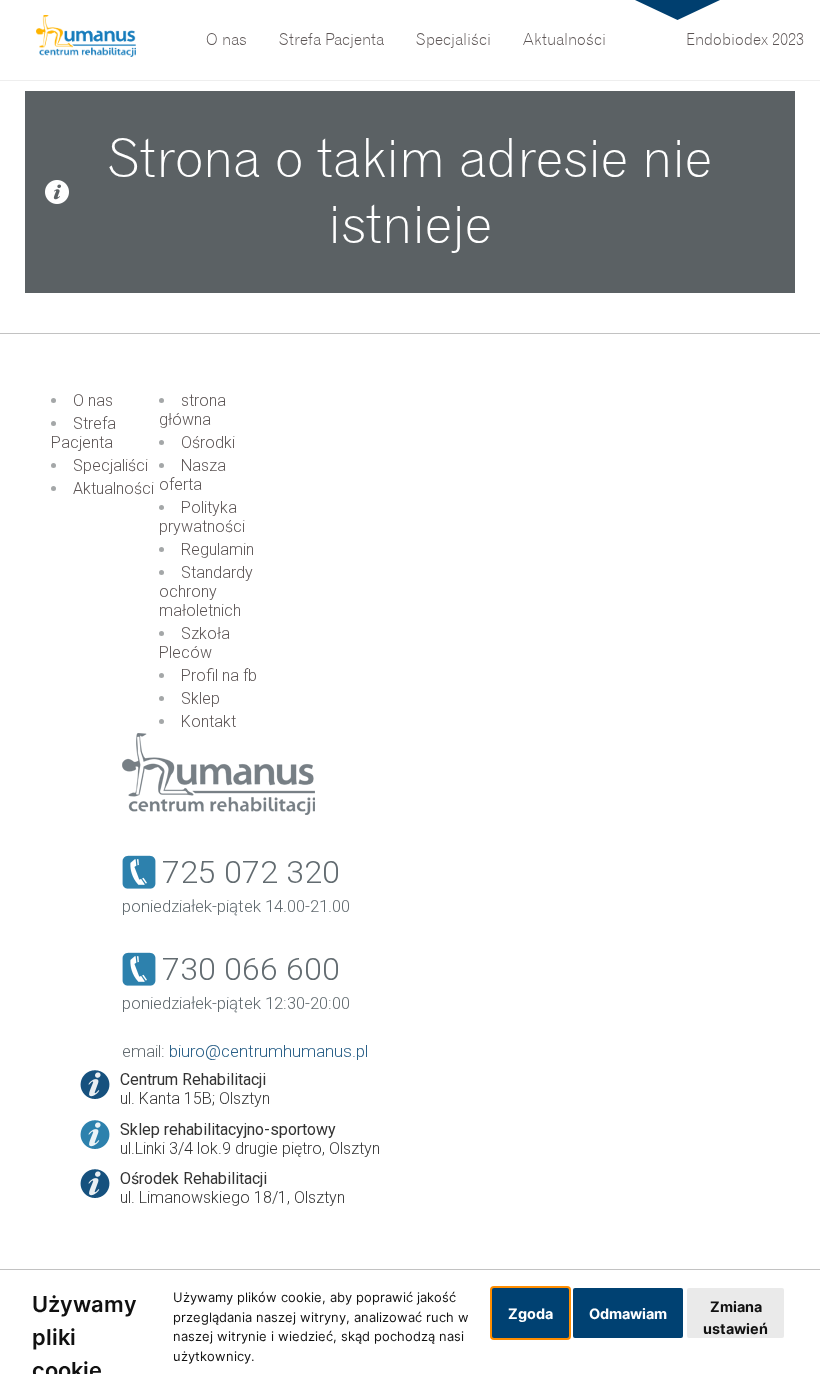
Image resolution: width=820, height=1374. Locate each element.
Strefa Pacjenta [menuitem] (331, 40)
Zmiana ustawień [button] (735, 1317)
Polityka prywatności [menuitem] (202, 517)
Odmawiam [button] (628, 1313)
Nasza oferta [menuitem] (192, 475)
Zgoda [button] (530, 1313)
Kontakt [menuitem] (208, 721)
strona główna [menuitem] (192, 410)
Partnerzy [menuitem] (432, 14)
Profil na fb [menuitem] (219, 675)
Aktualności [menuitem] (564, 40)
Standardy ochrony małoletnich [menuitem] (206, 591)
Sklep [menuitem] (200, 698)
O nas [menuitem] (226, 40)
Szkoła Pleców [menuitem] (194, 643)
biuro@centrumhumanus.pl (268, 1051)
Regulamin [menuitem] (217, 549)
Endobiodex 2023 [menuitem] (745, 40)
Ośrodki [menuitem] (208, 442)
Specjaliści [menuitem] (453, 40)
